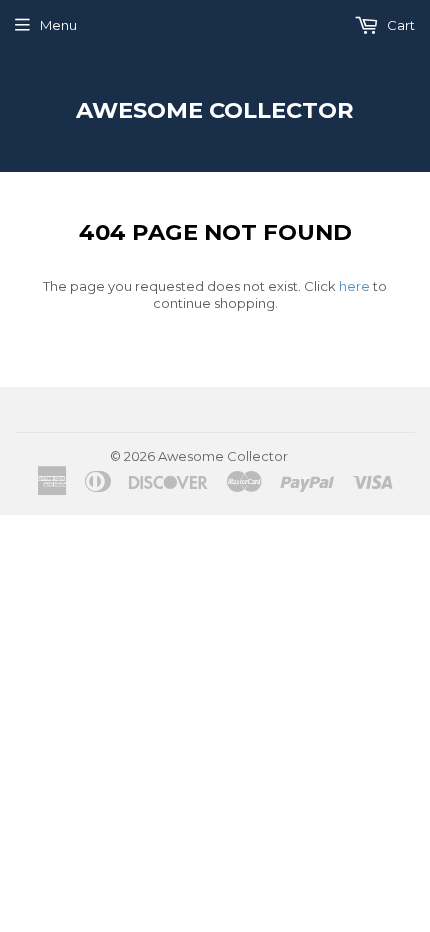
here (354, 286)
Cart (399, 25)
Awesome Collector (215, 110)
